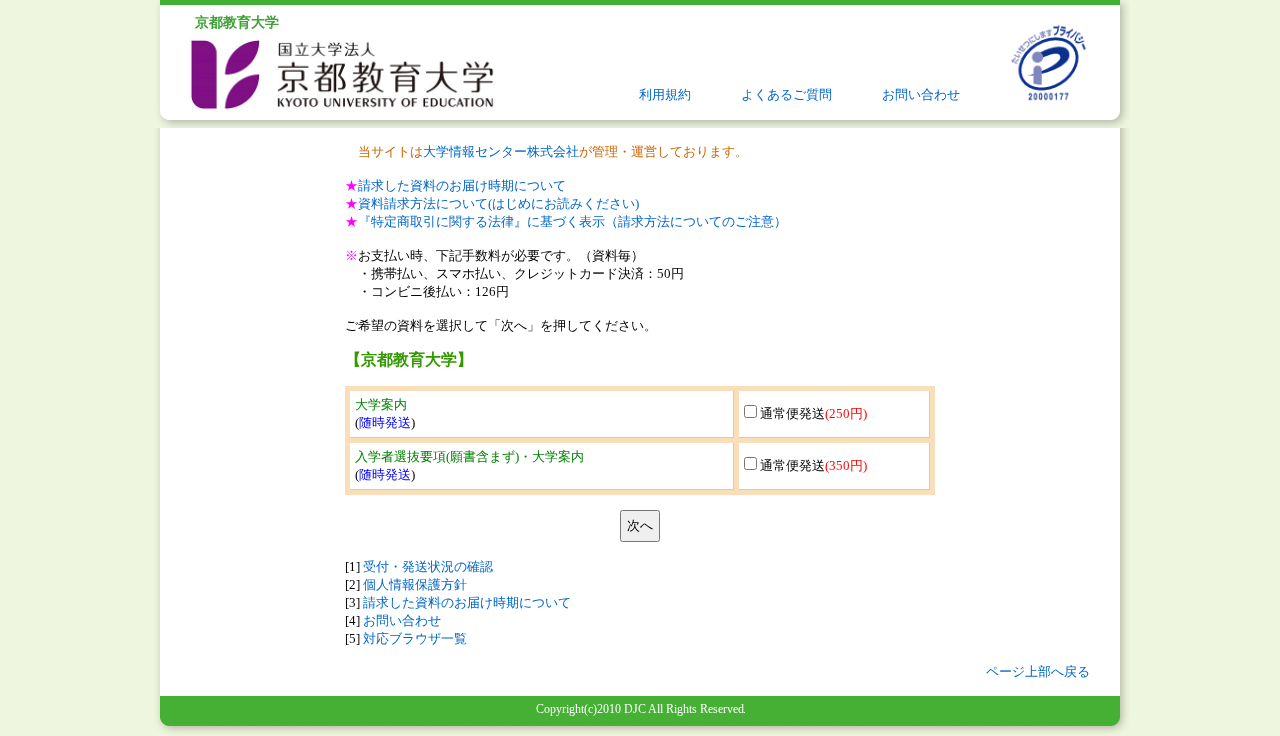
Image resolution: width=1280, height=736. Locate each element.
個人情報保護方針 (415, 584)
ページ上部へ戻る (1038, 671)
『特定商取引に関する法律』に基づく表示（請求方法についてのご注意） (572, 221)
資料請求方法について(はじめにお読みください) (498, 203)
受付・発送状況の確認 (428, 566)
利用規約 (665, 94)
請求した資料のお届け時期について (462, 185)
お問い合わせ (921, 94)
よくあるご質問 (786, 94)
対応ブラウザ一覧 (415, 638)
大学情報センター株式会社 (501, 151)
